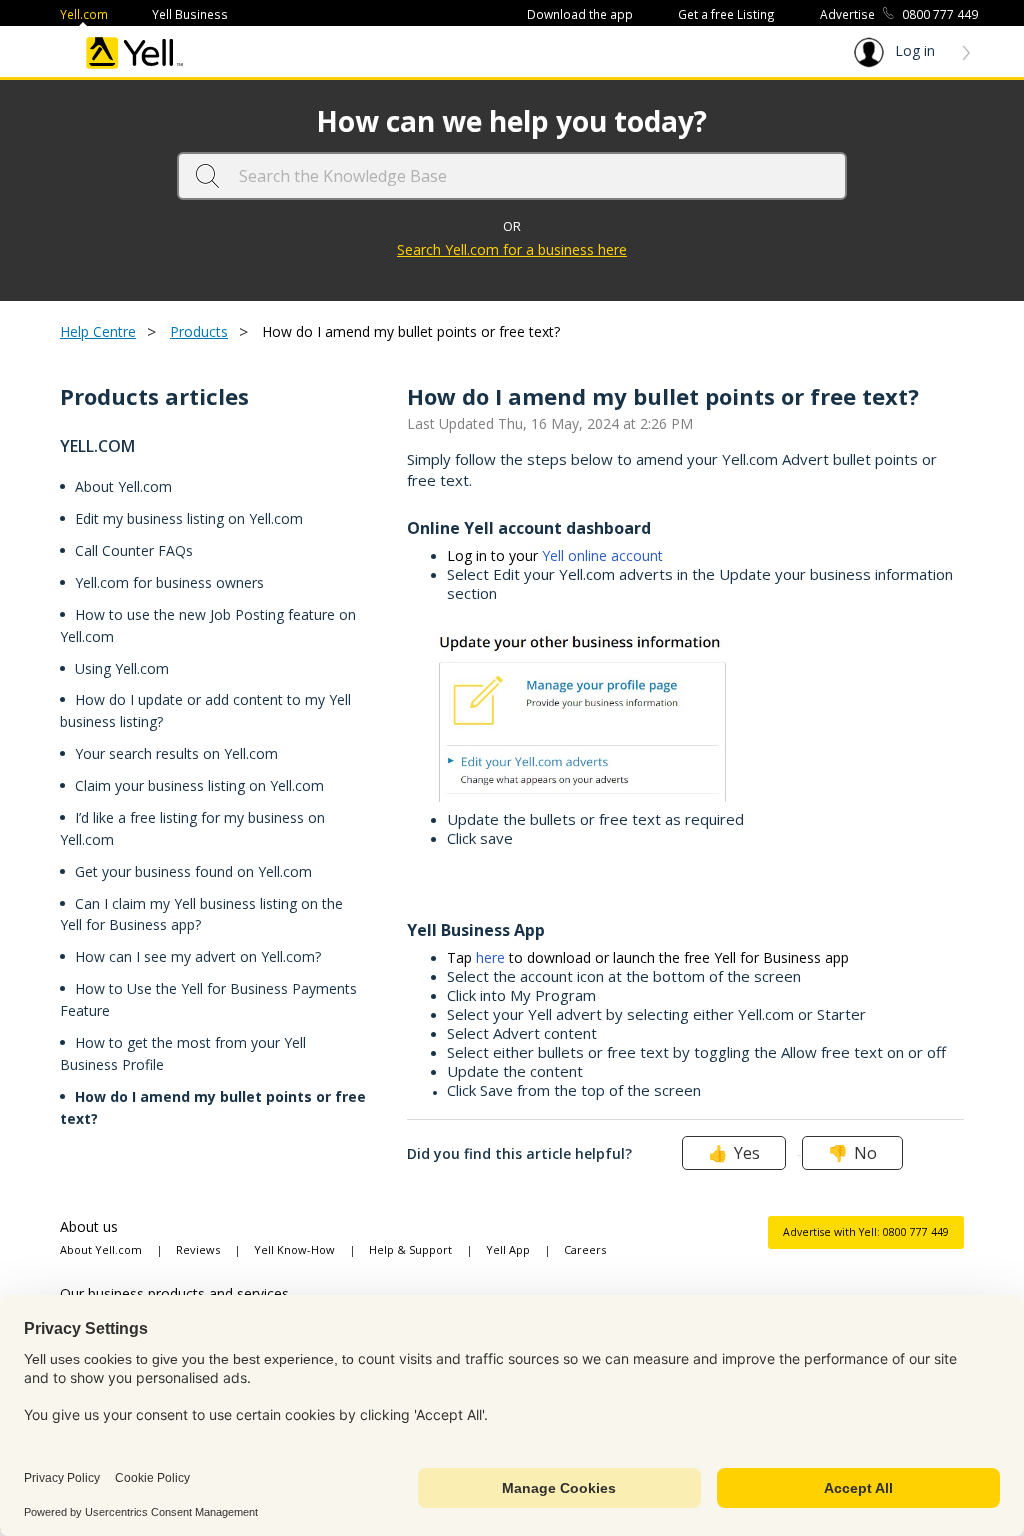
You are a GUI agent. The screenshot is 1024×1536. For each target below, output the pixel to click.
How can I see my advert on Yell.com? (198, 956)
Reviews (198, 1249)
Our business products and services (174, 1293)
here (490, 957)
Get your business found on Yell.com (193, 871)
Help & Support (410, 1249)
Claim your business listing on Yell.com (199, 785)
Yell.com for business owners (169, 582)
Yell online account (602, 555)
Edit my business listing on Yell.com (189, 518)
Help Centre (98, 331)
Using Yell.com (122, 668)
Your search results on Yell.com (176, 753)
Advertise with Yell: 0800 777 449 (866, 1232)
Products (199, 331)
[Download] (475, 514)
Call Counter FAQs (134, 550)
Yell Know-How (294, 1249)
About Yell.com (123, 486)
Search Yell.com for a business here (512, 249)
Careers (585, 1249)
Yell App (508, 1249)
